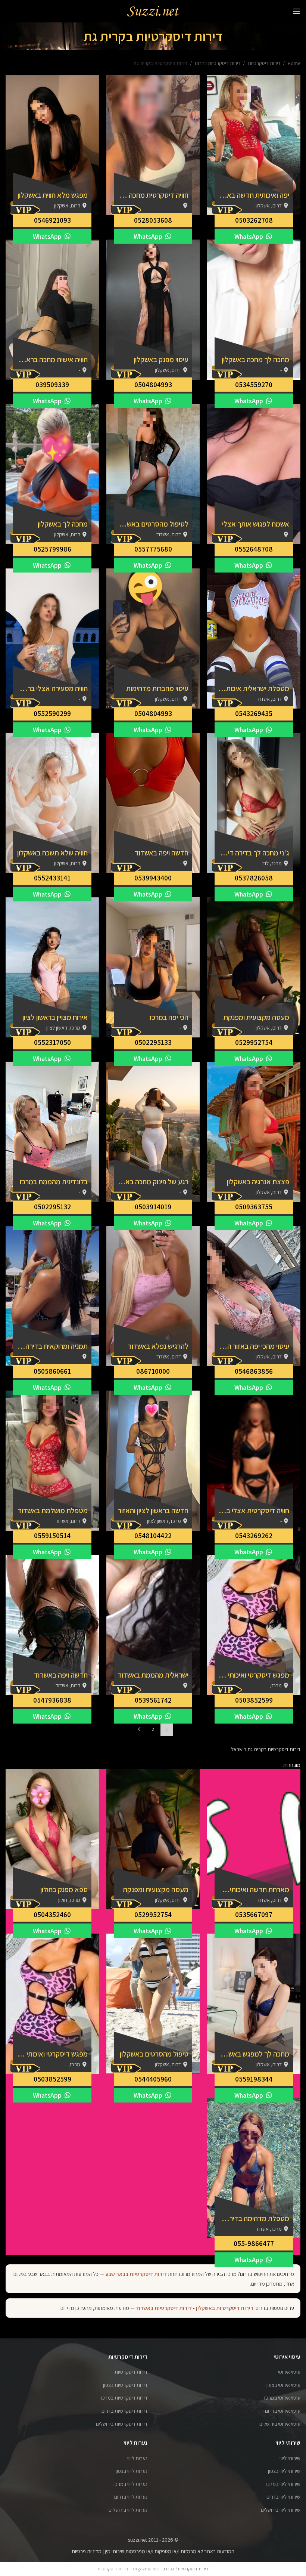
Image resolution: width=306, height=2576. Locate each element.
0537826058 (254, 878)
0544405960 (153, 2079)
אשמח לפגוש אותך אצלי (256, 524)
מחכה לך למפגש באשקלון (254, 2054)
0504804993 (153, 385)
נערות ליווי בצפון (132, 2471)
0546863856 (254, 1371)
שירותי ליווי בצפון (284, 2471)
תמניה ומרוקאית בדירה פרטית (52, 1346)
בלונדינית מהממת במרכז (54, 1182)
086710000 (153, 1371)
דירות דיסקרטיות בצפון (125, 2385)
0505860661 (52, 1371)
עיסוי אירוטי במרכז (282, 2398)
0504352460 (52, 1915)
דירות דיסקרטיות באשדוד (164, 2308)
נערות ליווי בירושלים (128, 2510)
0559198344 (254, 2079)
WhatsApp (249, 236)
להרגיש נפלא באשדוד (158, 1346)
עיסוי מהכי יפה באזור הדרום (254, 1346)
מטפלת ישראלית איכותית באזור (254, 688)
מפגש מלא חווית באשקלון (53, 195)
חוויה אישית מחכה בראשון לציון (52, 360)
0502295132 (52, 1207)
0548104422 (153, 1536)
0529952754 (254, 1042)
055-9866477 (254, 2243)
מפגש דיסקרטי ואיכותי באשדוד (254, 1675)
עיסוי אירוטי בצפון (283, 2385)
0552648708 (254, 549)
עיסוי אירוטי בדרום (283, 2411)
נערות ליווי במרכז (130, 2484)
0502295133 (153, 1042)
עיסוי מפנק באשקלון (161, 360)
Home (293, 63)
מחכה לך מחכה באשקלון (255, 360)
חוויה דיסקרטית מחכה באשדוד (153, 195)
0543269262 (254, 1536)
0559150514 (52, 1536)
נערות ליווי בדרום (131, 2497)
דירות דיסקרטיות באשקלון (225, 2308)
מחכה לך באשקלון (63, 524)
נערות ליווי (137, 2458)
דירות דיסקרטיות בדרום (217, 63)
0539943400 (153, 878)
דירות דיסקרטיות (264, 63)
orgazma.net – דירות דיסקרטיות (128, 2569)
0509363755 (254, 1207)
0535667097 (254, 1915)
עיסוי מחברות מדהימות (157, 688)
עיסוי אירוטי (289, 2372)
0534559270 (254, 385)
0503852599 (254, 1700)
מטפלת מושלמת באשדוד (53, 1511)
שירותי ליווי (290, 2458)
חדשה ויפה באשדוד (162, 853)
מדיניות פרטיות (87, 2551)
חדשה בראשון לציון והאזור (153, 1511)
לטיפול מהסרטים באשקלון (153, 524)
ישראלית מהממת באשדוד (153, 1675)
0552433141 (52, 878)
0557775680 (153, 549)
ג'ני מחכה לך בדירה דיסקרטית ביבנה (254, 853)
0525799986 (52, 549)
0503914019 (153, 1207)
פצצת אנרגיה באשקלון (258, 1182)
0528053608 (153, 220)
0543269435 (254, 713)
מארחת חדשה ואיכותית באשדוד (254, 1889)
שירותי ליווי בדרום (283, 2497)
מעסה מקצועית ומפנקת (256, 1017)
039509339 (52, 385)
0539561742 (153, 1700)
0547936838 (52, 1700)
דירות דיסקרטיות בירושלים (122, 2424)
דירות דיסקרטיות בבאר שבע (136, 2274)
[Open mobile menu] (297, 11)
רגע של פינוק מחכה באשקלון (153, 1182)
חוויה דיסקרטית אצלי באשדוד (254, 1511)
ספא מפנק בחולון (64, 1889)
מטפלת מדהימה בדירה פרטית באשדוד (254, 2218)
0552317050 (52, 1042)
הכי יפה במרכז (169, 1017)
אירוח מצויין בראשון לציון (55, 1017)
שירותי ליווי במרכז (283, 2484)
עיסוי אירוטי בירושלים (280, 2424)
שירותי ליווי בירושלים (281, 2510)
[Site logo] (153, 11)
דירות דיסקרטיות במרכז (124, 2398)
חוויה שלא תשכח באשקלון (52, 853)
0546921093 (52, 220)
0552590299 (52, 713)
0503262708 (254, 220)
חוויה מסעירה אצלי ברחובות (52, 688)
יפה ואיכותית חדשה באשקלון (254, 195)
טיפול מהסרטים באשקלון (154, 2054)
